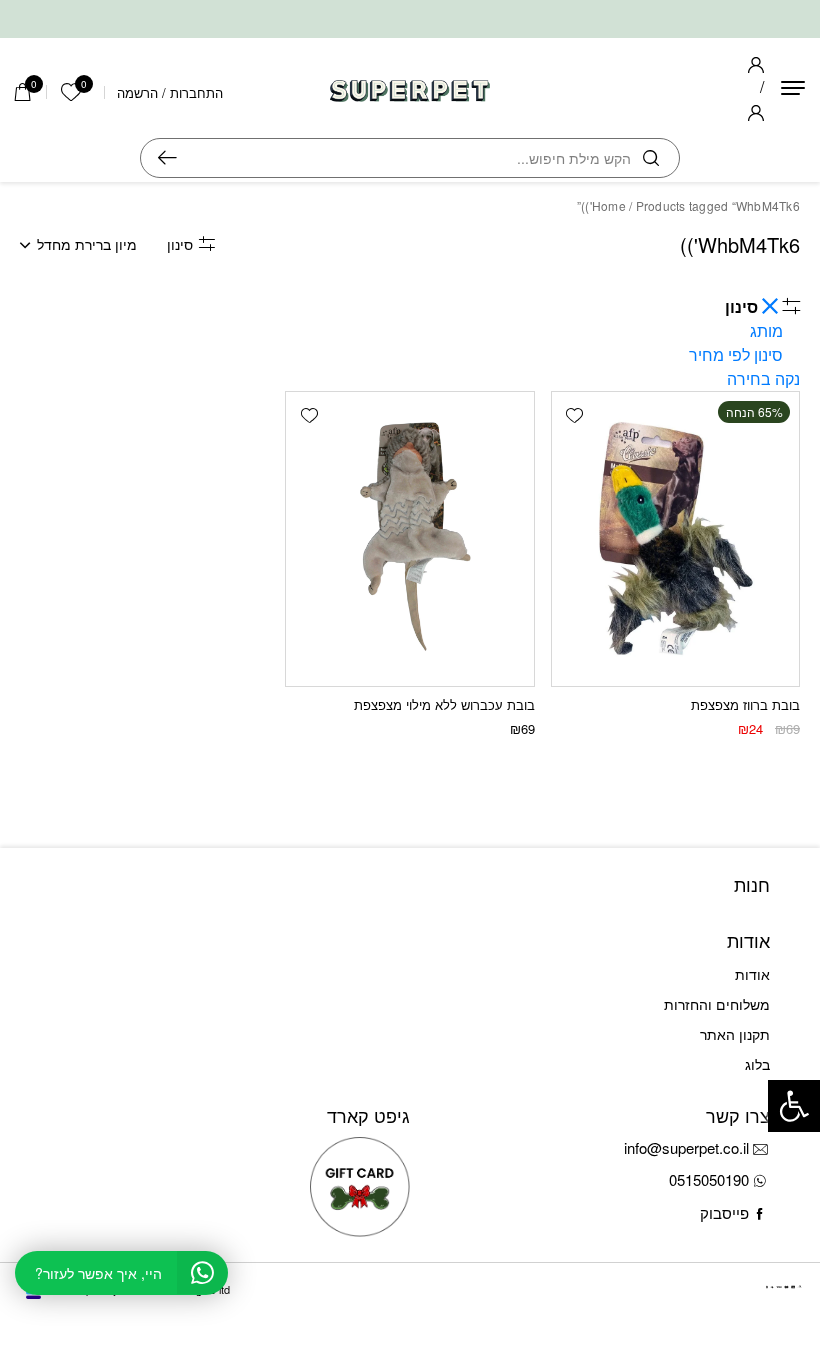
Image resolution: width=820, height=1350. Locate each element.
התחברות (196, 92)
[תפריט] (793, 88)
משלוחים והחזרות (717, 1004)
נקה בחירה (763, 378)
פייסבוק (724, 1212)
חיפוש (167, 158)
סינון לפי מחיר (736, 354)
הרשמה (137, 92)
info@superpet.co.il (686, 1147)
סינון (180, 244)
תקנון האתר (735, 1034)
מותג (766, 330)
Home (609, 205)
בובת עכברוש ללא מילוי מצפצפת (444, 704)
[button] (575, 415)
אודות (752, 974)
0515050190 (709, 1179)
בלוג (757, 1064)
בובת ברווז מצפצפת (745, 704)
